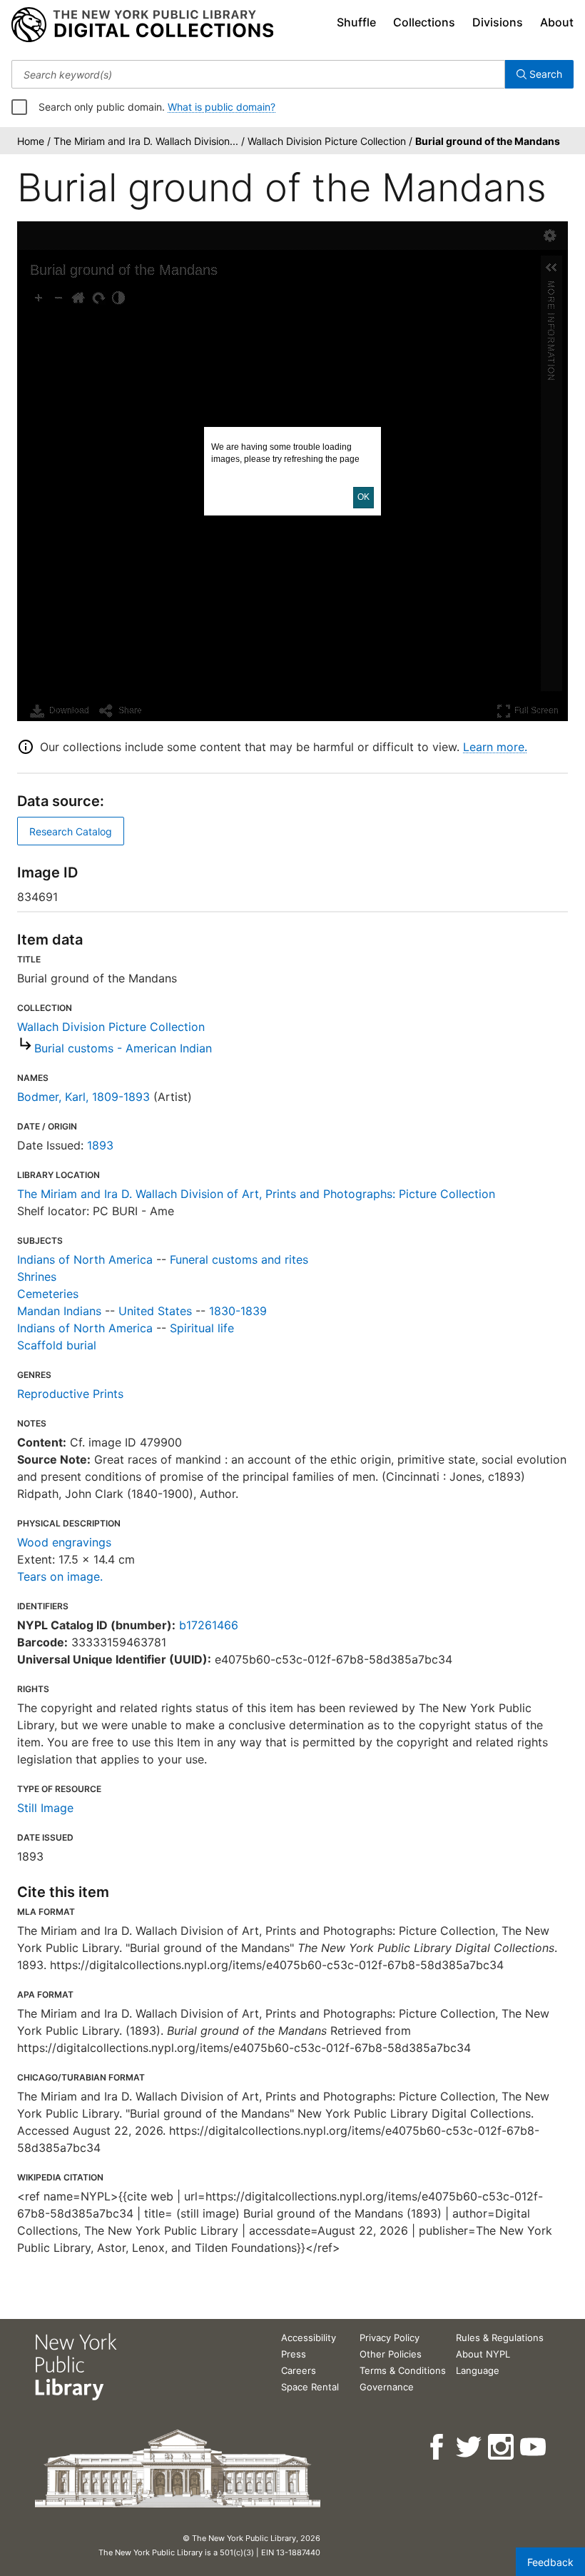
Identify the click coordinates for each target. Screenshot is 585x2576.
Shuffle (356, 22)
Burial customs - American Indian (123, 1048)
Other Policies (391, 2354)
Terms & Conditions (403, 2370)
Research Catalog (71, 831)
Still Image (45, 1808)
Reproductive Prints (70, 1394)
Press (294, 2354)
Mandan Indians (59, 1311)
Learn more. (495, 747)
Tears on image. (60, 1576)
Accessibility (309, 2338)
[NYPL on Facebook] (438, 2447)
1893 (100, 1145)
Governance (387, 2387)
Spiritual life (202, 1328)
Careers (299, 2370)
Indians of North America (85, 1259)
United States (155, 1311)
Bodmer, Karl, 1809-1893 (83, 1097)
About (557, 22)
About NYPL (483, 2354)
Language (478, 2370)
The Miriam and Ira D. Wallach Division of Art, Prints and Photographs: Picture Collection (256, 1194)
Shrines (37, 1277)
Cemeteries (48, 1294)
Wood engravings (64, 1542)
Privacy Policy (390, 2338)
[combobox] (258, 74)
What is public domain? (222, 107)
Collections (424, 22)
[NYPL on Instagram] (502, 2447)
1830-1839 (238, 1311)
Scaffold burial (57, 1345)
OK (363, 497)
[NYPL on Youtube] (534, 2447)
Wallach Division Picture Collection (111, 1027)
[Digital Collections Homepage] (142, 25)
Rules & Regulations (500, 2338)
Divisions (498, 22)
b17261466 (209, 1625)
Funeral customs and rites (239, 1259)
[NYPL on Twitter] (470, 2447)
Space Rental (310, 2387)
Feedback (550, 2562)
